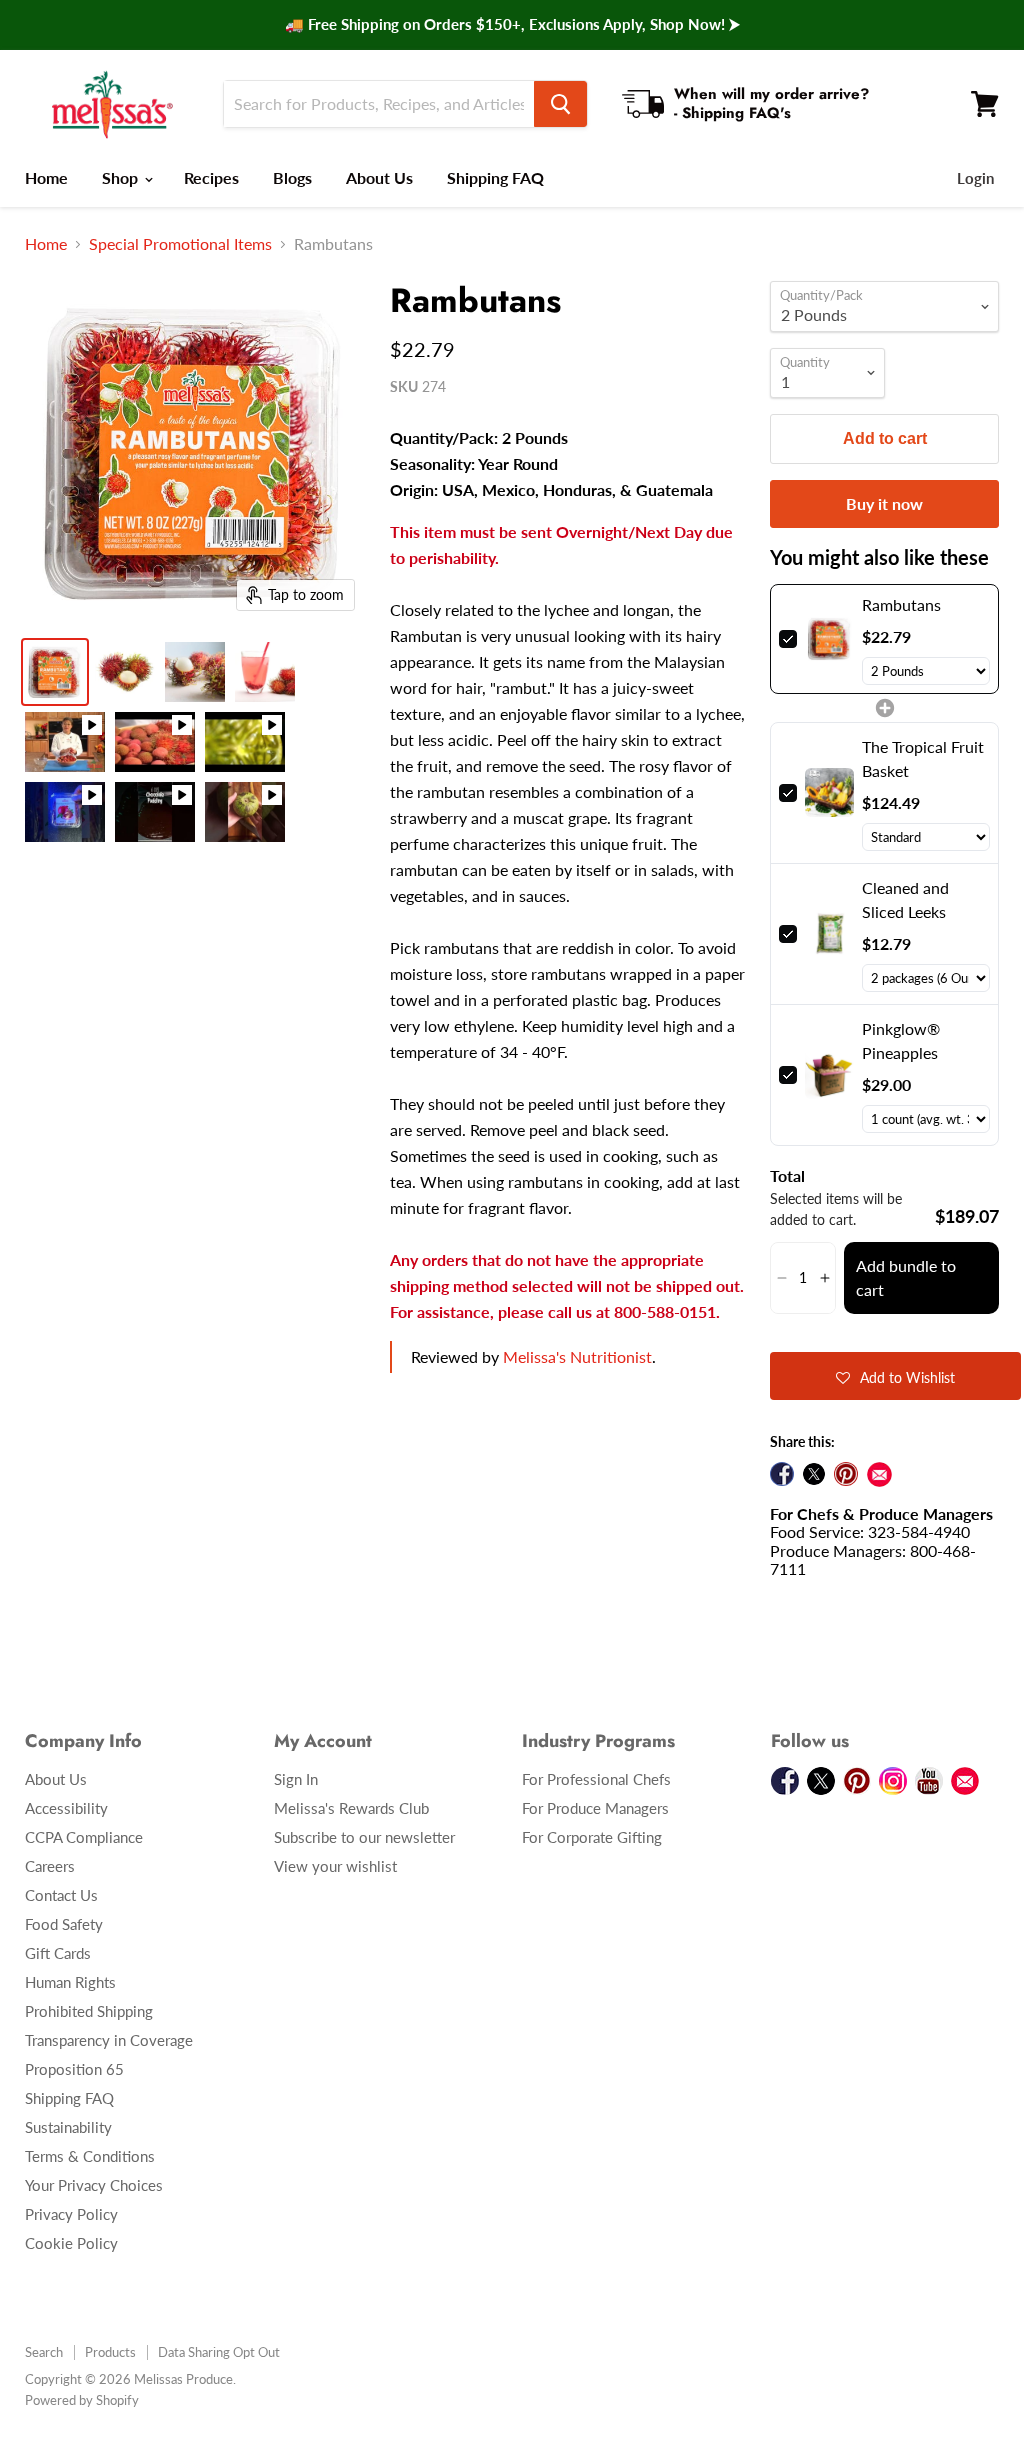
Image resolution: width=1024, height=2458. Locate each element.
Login (975, 178)
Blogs (292, 177)
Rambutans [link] (901, 604)
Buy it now (884, 503)
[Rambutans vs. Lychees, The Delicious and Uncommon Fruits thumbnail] (155, 742)
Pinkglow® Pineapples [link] (901, 1040)
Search (44, 2352)
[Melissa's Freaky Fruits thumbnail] (245, 742)
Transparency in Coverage (109, 2040)
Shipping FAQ (495, 177)
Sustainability (68, 2127)
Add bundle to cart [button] (906, 1277)
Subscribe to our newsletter (364, 1837)
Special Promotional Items (180, 244)
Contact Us (61, 1895)
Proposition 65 (74, 2069)
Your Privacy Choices (94, 2185)
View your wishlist (335, 1866)
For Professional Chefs (596, 1779)
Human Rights (70, 1982)
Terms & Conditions (90, 2156)
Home (46, 177)
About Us (379, 177)
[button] (781, 1278)
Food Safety (64, 1924)
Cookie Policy (71, 2243)
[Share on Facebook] (782, 1474)
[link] (829, 639)
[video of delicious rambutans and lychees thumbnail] (65, 742)
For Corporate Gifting (592, 1837)
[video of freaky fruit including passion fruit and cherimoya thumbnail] (245, 812)
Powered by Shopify (82, 2400)
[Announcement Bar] (512, 25)
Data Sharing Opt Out (219, 2352)
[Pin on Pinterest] (846, 1474)
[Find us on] (879, 1474)
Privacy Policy (71, 2214)
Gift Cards (58, 1953)
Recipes (211, 177)
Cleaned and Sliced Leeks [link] (905, 899)
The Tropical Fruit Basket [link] (923, 758)
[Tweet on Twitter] (814, 1474)
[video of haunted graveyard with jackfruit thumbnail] (155, 812)
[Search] (560, 104)
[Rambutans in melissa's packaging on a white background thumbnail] (55, 672)
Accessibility (66, 1808)
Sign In (296, 1779)
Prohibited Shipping (89, 2011)
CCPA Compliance (84, 1837)
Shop (122, 177)
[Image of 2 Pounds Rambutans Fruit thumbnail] (125, 672)
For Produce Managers (595, 1808)
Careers (50, 1866)
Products (110, 2352)
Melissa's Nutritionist (577, 1356)
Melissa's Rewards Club (351, 1808)
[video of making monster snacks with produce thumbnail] (65, 812)
